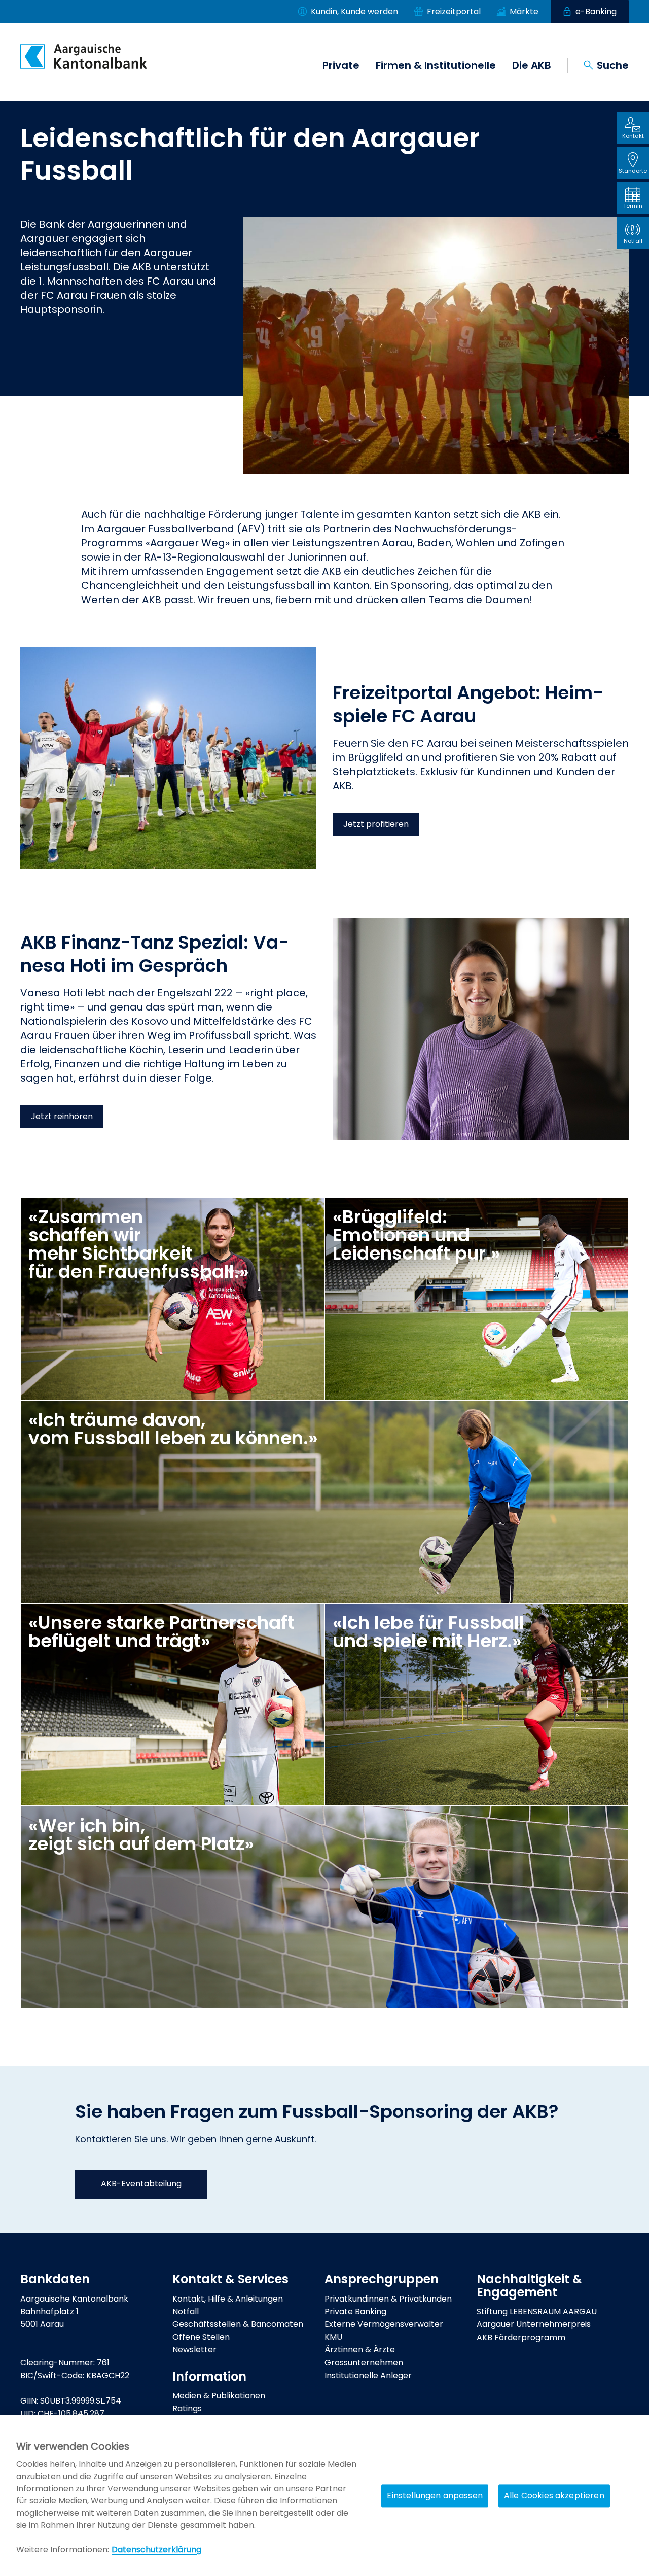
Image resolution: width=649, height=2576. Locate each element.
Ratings (187, 2408)
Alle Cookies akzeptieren (554, 2496)
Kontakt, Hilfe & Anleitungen (228, 2299)
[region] (324, 2496)
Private (341, 65)
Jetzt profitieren (376, 824)
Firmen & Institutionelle (436, 65)
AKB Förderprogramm (521, 2337)
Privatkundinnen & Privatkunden (388, 2299)
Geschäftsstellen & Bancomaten (238, 2324)
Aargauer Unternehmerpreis (534, 2324)
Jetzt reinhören (62, 1116)
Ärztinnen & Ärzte (360, 2349)
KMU (333, 2337)
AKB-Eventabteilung (141, 2184)
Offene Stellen (201, 2337)
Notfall (186, 2311)
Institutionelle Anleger (368, 2375)
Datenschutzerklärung (156, 2549)
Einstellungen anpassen (435, 2496)
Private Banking (355, 2311)
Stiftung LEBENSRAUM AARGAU (537, 2311)
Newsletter (194, 2349)
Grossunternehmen (364, 2363)
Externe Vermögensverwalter (384, 2324)
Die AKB (532, 65)
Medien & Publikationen (219, 2396)
